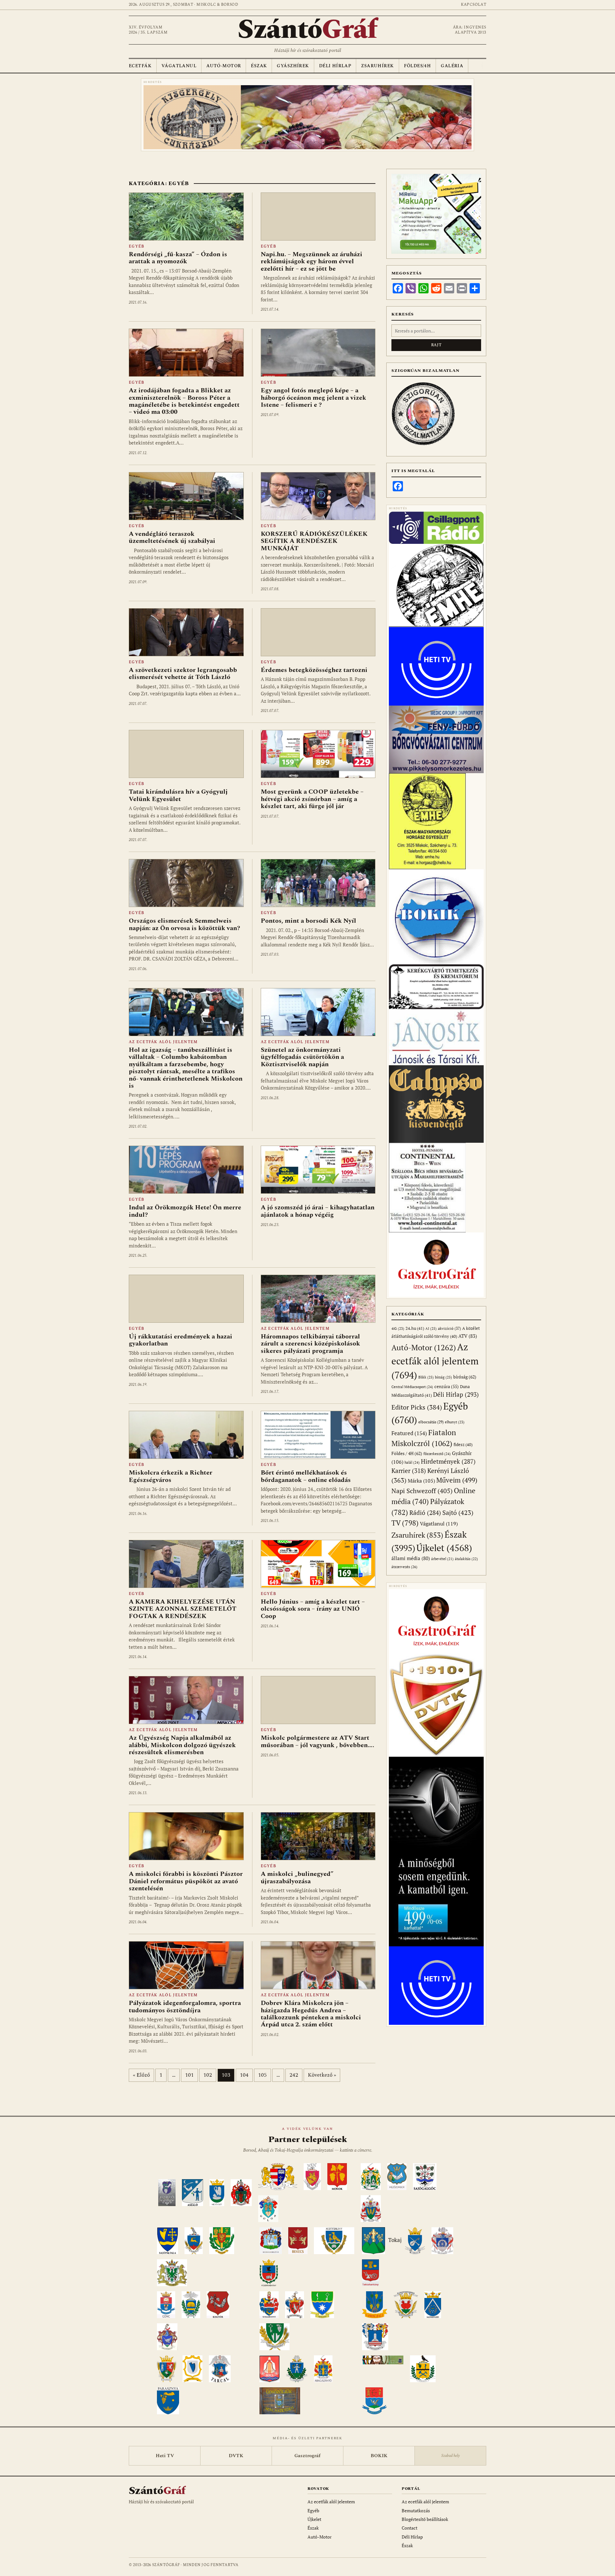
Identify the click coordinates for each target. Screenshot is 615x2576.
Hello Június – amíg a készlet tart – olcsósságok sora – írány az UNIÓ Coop (313, 1609)
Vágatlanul (179, 66)
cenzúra (447, 1386)
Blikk (426, 1377)
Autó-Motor (224, 66)
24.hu (415, 1328)
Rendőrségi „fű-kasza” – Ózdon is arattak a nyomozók (178, 258)
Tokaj (395, 2240)
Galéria (452, 66)
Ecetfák (140, 66)
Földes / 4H (407, 1453)
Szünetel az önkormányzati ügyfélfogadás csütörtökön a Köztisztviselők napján (302, 1057)
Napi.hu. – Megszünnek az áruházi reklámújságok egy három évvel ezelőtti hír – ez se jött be (312, 262)
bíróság (465, 1377)
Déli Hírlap (335, 66)
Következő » (322, 2075)
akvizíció (449, 1328)
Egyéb (136, 246)
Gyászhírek (293, 66)
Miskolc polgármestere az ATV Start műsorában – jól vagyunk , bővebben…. (317, 1741)
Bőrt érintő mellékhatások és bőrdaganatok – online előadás (306, 1476)
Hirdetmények (448, 1461)
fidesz (463, 1445)
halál (412, 1462)
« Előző (141, 2075)
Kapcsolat (474, 5)
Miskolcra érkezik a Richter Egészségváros (171, 1476)
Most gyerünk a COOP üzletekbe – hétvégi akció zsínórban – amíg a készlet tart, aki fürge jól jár (312, 799)
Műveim (457, 1480)
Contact (410, 2528)
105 (262, 2075)
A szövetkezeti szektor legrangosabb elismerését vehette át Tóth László (183, 674)
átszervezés (404, 1567)
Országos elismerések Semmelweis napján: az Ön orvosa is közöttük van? (184, 924)
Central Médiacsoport (412, 1387)
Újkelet (444, 1548)
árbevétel (442, 1559)
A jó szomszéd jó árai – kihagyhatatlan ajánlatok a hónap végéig (318, 1211)
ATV (468, 1336)
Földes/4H (418, 66)
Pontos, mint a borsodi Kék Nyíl (308, 921)
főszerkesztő (437, 1454)
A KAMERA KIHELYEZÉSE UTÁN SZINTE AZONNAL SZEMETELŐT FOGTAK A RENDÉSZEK (183, 1609)
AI (431, 1328)
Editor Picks (417, 1407)
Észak (259, 66)
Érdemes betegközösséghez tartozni (314, 670)
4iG (398, 1329)
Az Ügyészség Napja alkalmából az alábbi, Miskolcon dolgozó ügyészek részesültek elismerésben (182, 1745)
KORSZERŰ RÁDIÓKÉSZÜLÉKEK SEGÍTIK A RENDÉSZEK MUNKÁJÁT (314, 541)
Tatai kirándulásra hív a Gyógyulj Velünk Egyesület (178, 795)
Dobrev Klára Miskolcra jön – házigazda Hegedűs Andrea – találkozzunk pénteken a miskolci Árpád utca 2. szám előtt (311, 2014)
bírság (443, 1377)
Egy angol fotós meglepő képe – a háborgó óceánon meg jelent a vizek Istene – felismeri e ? (313, 398)
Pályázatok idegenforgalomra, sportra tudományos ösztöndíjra (185, 2007)
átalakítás (466, 1559)
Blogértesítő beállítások (425, 2519)
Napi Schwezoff (422, 1491)
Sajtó (458, 1513)
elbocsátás (431, 1422)
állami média (411, 1558)
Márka (421, 1481)
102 (208, 2075)
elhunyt (455, 1422)
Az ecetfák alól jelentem (163, 1042)
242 (294, 2075)
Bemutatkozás (416, 2511)
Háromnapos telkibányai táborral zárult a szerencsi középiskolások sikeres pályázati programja (310, 1344)
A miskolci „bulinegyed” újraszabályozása (297, 1877)
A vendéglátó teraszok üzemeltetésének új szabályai (172, 537)
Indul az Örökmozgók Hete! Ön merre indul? (185, 1211)
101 (189, 2075)
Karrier (409, 1471)
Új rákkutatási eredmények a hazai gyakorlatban (180, 1340)
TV (405, 1523)
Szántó (307, 30)
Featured (409, 1433)
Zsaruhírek (377, 66)
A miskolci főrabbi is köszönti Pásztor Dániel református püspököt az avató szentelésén (186, 1881)
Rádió (425, 1513)
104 (244, 2075)
